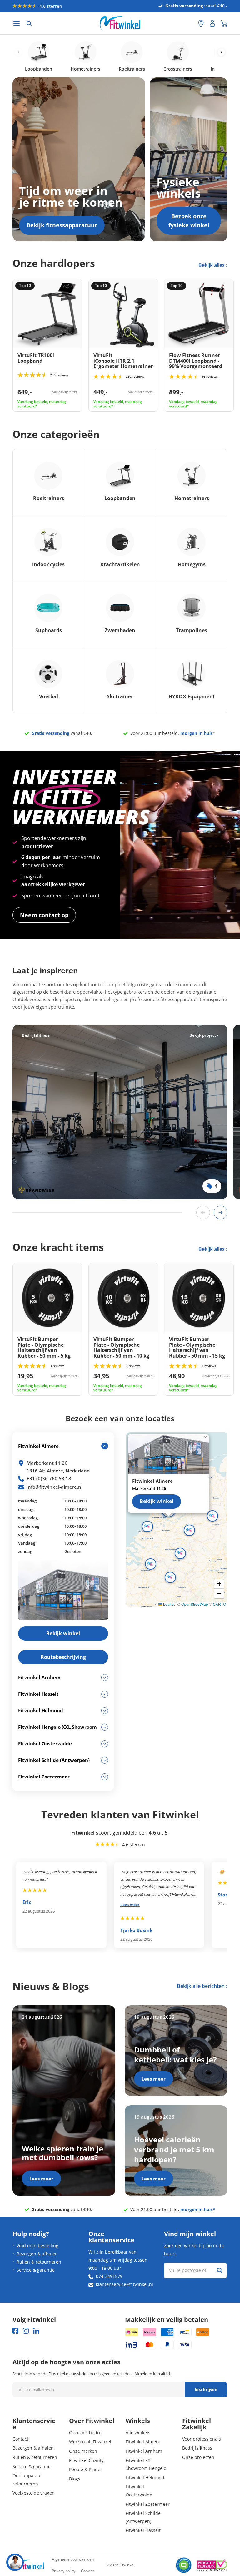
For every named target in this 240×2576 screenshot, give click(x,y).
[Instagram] (26, 2331)
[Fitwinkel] (28, 2565)
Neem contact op (44, 915)
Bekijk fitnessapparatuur (62, 225)
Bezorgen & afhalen (37, 2254)
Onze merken (83, 2451)
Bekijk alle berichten (201, 1986)
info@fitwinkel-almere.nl (55, 1487)
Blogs (75, 2479)
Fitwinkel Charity (86, 2460)
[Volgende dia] (221, 1212)
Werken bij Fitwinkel (90, 2442)
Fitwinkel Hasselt (143, 2530)
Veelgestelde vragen (34, 2493)
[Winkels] (201, 23)
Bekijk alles (212, 265)
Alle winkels (138, 2433)
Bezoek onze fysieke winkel (189, 221)
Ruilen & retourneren (39, 2262)
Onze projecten (198, 2457)
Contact (20, 2439)
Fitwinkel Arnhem (144, 2451)
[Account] (212, 23)
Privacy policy (64, 2571)
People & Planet (85, 2469)
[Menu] (17, 24)
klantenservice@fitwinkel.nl (125, 2284)
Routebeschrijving (63, 1657)
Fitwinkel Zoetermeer (148, 2504)
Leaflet (168, 1604)
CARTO (219, 1604)
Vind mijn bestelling (37, 2246)
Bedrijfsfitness (197, 2448)
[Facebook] (15, 2331)
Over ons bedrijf (86, 2433)
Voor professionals (202, 2439)
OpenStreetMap (195, 1604)
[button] (189, 1530)
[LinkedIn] (36, 2331)
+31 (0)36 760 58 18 (49, 1478)
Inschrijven (206, 2389)
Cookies (88, 2571)
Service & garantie (36, 2270)
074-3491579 (109, 2276)
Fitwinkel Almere (143, 2442)
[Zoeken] (29, 23)
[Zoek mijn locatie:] (190, 24)
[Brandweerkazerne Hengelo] (120, 1112)
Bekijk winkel (157, 1501)
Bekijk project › (204, 1035)
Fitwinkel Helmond (145, 2478)
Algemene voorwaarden (73, 2559)
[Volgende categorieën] (221, 52)
